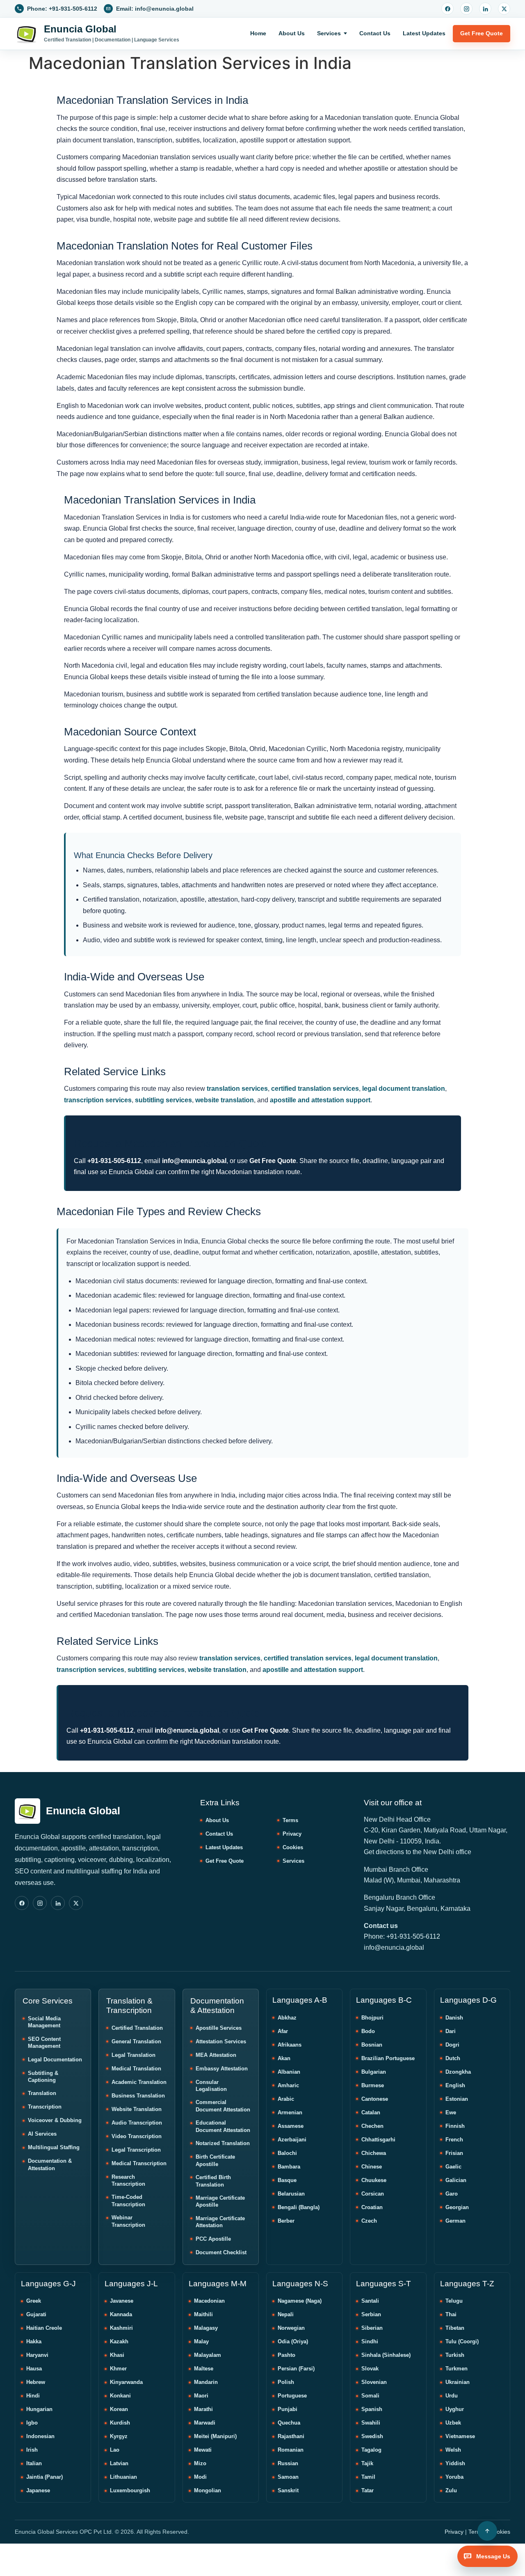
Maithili (203, 2314)
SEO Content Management (44, 2043)
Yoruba (454, 2477)
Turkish (455, 2355)
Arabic (286, 2099)
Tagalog (371, 2450)
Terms (290, 1820)
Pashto (286, 2355)
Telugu (454, 2301)
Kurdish (120, 2423)
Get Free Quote (482, 33)
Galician (456, 2180)
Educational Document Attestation (223, 2126)
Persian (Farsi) (296, 2369)
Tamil (368, 2477)
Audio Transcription (137, 2123)
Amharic (288, 2085)
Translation (42, 2093)
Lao (115, 2450)
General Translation (136, 2041)
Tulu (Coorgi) (462, 2341)
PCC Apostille (213, 2239)
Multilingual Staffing (54, 2147)
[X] (504, 9)
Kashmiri (121, 2328)
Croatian (372, 2207)
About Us (292, 33)
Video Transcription (137, 2136)
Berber (286, 2221)
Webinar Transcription (128, 2221)
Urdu (452, 2396)
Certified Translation (137, 2028)
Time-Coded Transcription (128, 2201)
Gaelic (453, 2167)
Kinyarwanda (126, 2382)
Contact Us (375, 33)
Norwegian (291, 2328)
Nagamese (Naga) (300, 2301)
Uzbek (453, 2423)
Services (329, 33)
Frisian (454, 2153)
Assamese (291, 2126)
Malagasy (206, 2328)
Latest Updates (424, 33)
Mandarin (206, 2382)
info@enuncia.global (194, 1161)
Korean (119, 2409)
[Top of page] (487, 2531)
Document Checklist (221, 2252)
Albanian (289, 2072)
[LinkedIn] (485, 9)
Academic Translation (139, 2082)
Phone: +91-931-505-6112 (402, 1936)
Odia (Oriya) (293, 2341)
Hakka (34, 2341)
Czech (369, 2221)
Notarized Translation (223, 2143)
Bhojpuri (372, 2018)
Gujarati (36, 2314)
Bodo (368, 2031)
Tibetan (455, 2328)
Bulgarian (374, 2072)
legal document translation (404, 1089)
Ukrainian (458, 2382)
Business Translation (138, 2096)
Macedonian (209, 2301)
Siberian (372, 2328)
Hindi (33, 2396)
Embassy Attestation (222, 2069)
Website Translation (137, 2109)
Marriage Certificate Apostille (220, 2202)
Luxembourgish (130, 2490)
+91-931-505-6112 (114, 1161)
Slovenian (374, 2382)
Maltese (204, 2369)
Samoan (288, 2477)
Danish (454, 2018)
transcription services (98, 1100)
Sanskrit (288, 2490)
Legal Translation (134, 2055)
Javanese (122, 2301)
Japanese (38, 2490)
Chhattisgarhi (378, 2140)
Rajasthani (291, 2436)
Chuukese (374, 2180)
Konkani (120, 2396)
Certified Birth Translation (213, 2181)
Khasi (117, 2355)
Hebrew (36, 2382)
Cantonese (375, 2099)
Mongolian (208, 2490)
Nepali (286, 2314)
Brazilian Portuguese (388, 2058)
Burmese (373, 2085)
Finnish (455, 2126)
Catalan (371, 2112)
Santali (370, 2301)
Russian (288, 2463)
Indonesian (40, 2436)
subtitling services (163, 1100)
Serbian (371, 2314)
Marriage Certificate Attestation (220, 2222)
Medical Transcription (139, 2163)
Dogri (452, 2045)
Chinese (372, 2167)
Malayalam (208, 2355)
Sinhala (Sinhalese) (386, 2355)
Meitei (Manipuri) (215, 2436)
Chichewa (374, 2153)
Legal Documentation (55, 2060)
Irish (32, 2450)
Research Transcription (128, 2181)
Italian (34, 2463)
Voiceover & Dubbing (55, 2120)
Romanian (291, 2450)
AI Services (42, 2134)
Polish (286, 2382)
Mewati (203, 2450)
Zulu (451, 2490)
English (455, 2085)
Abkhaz (287, 2018)
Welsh (453, 2450)
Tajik (367, 2463)
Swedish (372, 2436)
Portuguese (292, 2396)
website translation (225, 1100)
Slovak (370, 2369)
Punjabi (288, 2409)
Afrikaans (290, 2045)
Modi (200, 2477)
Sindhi (370, 2341)
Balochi (287, 2153)
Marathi (203, 2409)
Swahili (371, 2423)
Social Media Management (44, 2022)
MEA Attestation (216, 2055)
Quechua (289, 2423)
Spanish (372, 2409)
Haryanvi (37, 2355)
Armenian (290, 2112)
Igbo (32, 2423)
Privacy (292, 1834)
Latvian (119, 2463)
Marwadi (205, 2423)
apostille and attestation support (320, 1100)
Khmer (118, 2369)
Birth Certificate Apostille (215, 2160)
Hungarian (39, 2409)
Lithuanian (123, 2477)
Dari (451, 2031)
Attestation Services (221, 2041)
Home (258, 33)
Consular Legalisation (211, 2086)
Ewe (451, 2112)
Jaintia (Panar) (45, 2477)
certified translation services (315, 1089)
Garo (452, 2194)
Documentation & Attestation (50, 2165)
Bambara (289, 2167)
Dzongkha (458, 2072)
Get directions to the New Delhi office (418, 1852)
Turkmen (457, 2369)
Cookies (293, 1847)
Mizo (200, 2463)
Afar (283, 2031)
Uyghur (455, 2409)
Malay (201, 2341)
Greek (34, 2301)
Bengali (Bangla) (299, 2207)
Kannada (121, 2314)
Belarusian (291, 2194)
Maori (201, 2396)
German (455, 2221)
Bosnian (372, 2045)
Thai (451, 2314)
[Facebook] (447, 9)
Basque (287, 2180)
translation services (237, 1089)
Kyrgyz (119, 2436)
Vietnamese (460, 2436)
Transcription (45, 2107)
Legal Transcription (136, 2150)
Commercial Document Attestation (223, 2106)
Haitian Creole (44, 2328)
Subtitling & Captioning (43, 2077)
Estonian (457, 2099)
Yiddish (455, 2463)
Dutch (453, 2058)
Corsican (373, 2194)
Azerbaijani (292, 2140)
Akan (284, 2058)
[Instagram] (466, 9)
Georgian (457, 2207)
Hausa (34, 2369)
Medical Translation (136, 2069)
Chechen (372, 2126)
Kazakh (119, 2341)
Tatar (367, 2490)
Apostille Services (219, 2028)
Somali (370, 2396)
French (454, 2140)
